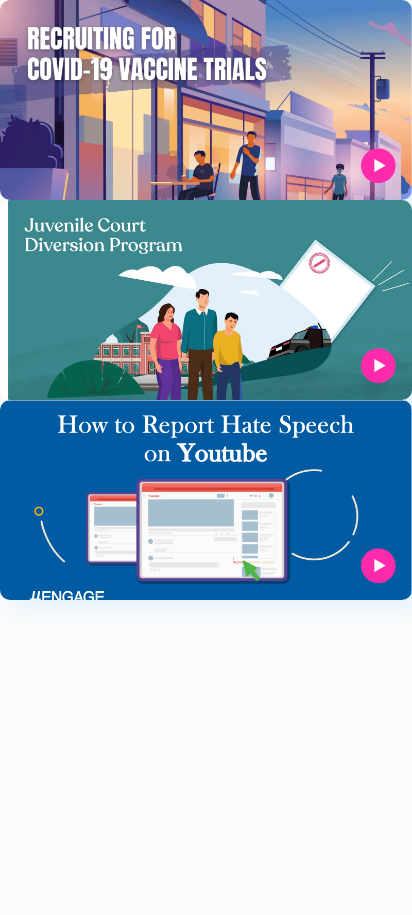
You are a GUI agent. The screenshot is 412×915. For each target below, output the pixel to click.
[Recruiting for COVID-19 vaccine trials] (206, 100)
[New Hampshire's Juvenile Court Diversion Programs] (206, 300)
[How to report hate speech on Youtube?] (206, 500)
